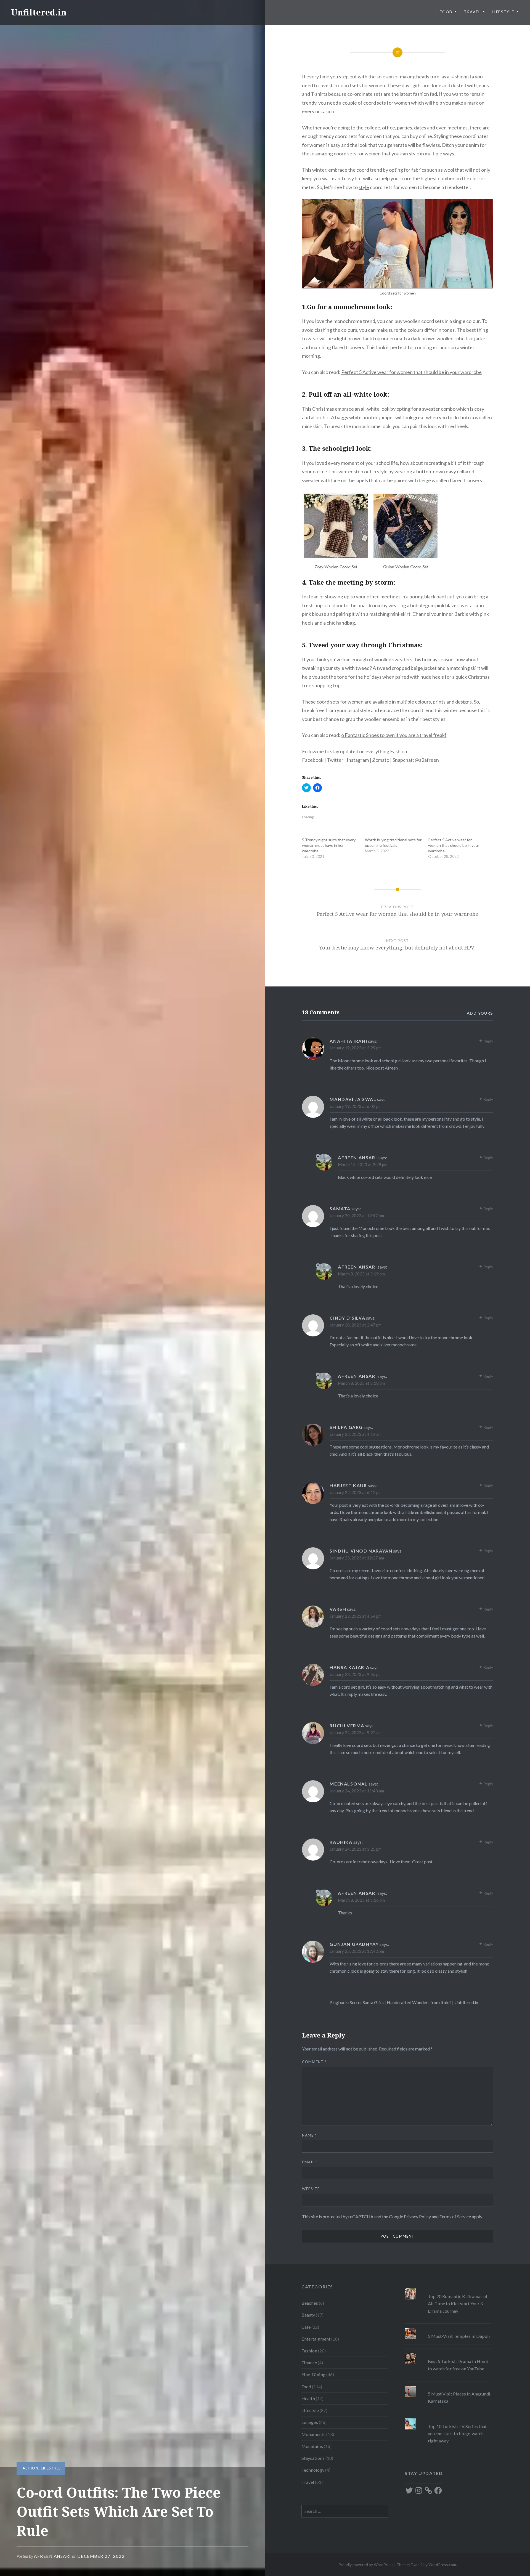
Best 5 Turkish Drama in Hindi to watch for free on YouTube (458, 2365)
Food (446, 12)
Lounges (310, 2422)
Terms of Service (455, 2216)
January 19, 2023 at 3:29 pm (356, 1048)
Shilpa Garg (346, 1427)
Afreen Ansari (53, 2556)
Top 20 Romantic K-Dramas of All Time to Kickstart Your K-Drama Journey (458, 2303)
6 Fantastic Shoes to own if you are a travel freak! (394, 735)
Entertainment (316, 2339)
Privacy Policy (417, 2216)
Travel (472, 12)
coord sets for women (357, 153)
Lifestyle (503, 12)
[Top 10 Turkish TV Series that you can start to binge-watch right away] (448, 2418)
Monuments (313, 2434)
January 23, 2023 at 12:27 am (357, 1558)
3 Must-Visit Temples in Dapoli (459, 2336)
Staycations (313, 2458)
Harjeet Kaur (348, 1485)
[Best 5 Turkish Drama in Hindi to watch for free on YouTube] (448, 2353)
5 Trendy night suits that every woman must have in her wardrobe (329, 845)
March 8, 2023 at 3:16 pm (361, 1900)
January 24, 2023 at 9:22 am (356, 1733)
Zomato (381, 760)
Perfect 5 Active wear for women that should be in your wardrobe (411, 372)
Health (308, 2398)
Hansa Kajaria (349, 1667)
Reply (488, 1041)
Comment (314, 2062)
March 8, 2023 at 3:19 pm (361, 1274)
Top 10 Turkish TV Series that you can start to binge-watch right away (457, 2433)
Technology (313, 2470)
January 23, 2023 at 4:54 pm (356, 1616)
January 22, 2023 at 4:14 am (356, 1434)
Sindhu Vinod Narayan (361, 1551)
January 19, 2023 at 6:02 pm (356, 1106)
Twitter (335, 760)
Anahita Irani (348, 1041)
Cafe (306, 2327)
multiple (405, 702)
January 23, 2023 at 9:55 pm (356, 1674)
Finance (309, 2363)
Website (311, 2189)
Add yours (480, 1013)
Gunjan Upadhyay (354, 1944)
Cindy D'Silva (347, 1318)
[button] (397, 244)
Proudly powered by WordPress (366, 2565)
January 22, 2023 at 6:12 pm (356, 1492)
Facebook (313, 760)
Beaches (310, 2303)
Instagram (358, 760)
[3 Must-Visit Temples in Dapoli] (448, 2328)
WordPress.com (442, 2565)
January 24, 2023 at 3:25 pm (356, 1849)
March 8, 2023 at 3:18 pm (361, 1383)
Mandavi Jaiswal (353, 1099)
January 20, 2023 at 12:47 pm (357, 1216)
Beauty (308, 2315)
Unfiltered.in (39, 12)
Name (309, 2135)
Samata (340, 1209)
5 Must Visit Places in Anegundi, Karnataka (459, 2397)
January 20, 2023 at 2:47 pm (356, 1325)
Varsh (338, 1609)
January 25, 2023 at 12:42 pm (357, 1951)
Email (310, 2162)
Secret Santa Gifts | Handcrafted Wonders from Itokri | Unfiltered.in (414, 2002)
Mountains (312, 2446)
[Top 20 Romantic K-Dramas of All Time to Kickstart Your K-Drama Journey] (448, 2288)
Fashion (30, 2468)
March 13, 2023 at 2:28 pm (363, 1164)
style (364, 187)
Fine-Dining (313, 2374)
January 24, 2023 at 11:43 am (357, 1791)
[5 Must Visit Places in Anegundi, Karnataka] (448, 2386)
